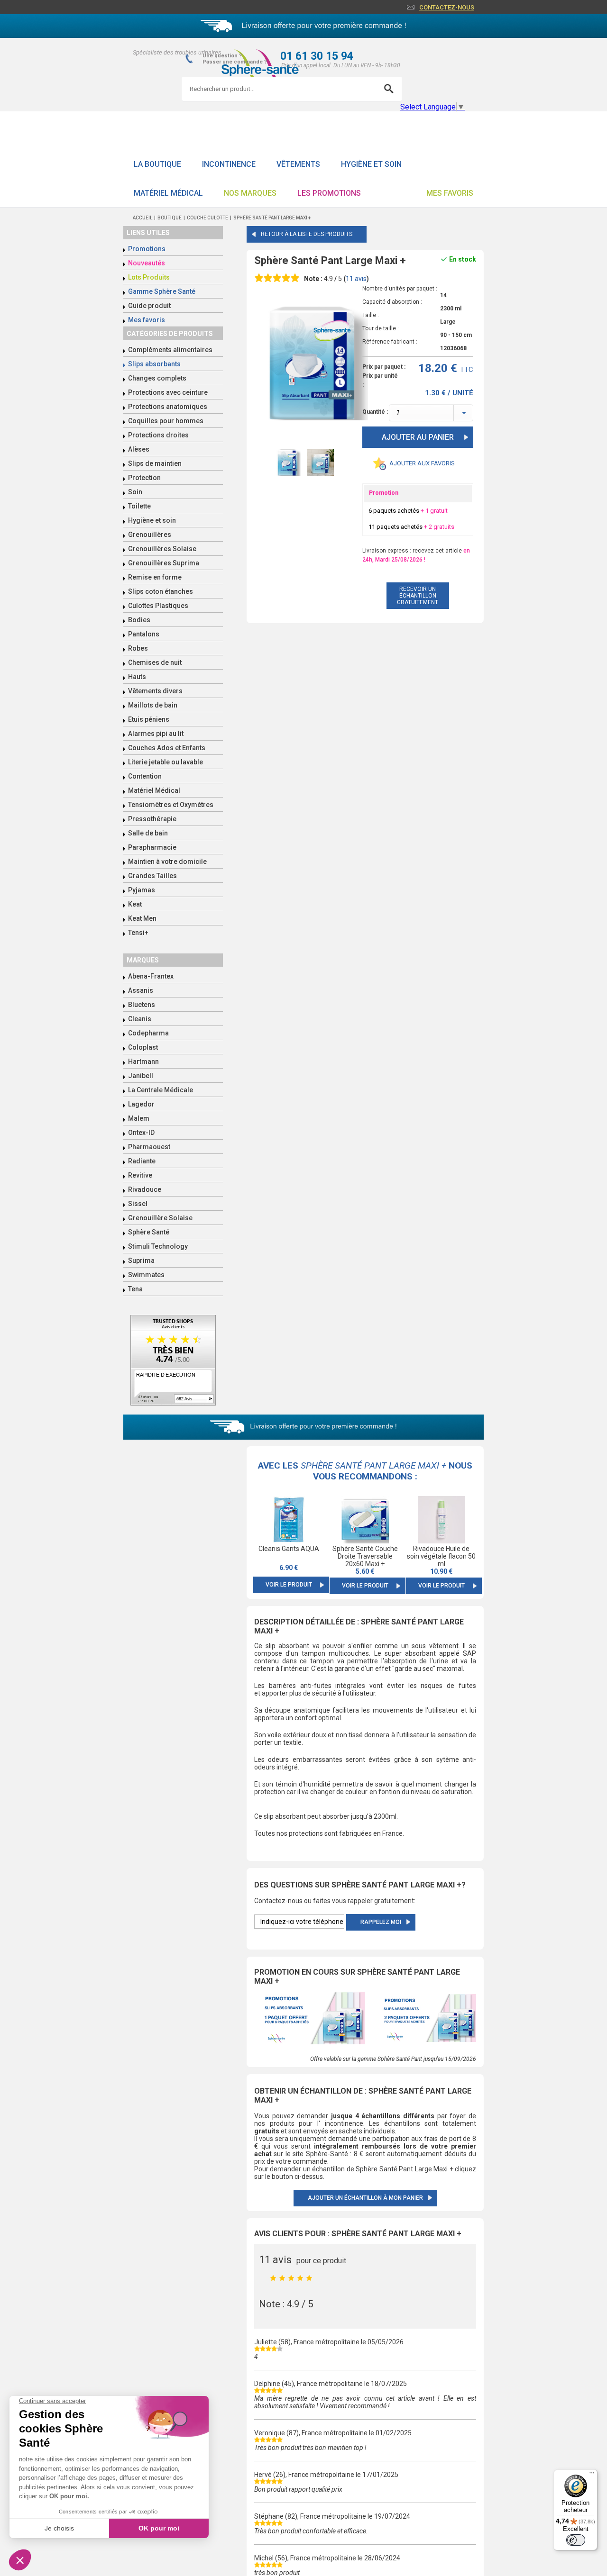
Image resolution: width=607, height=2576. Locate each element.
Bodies (139, 620)
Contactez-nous (447, 7)
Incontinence (229, 164)
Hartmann (143, 1061)
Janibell (141, 1076)
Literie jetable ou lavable (166, 762)
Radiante (142, 1161)
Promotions (147, 249)
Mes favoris (450, 193)
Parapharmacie (152, 847)
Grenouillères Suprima (164, 563)
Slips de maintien (155, 463)
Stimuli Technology (158, 1246)
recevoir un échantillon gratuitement (418, 596)
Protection (144, 478)
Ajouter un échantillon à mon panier (365, 2198)
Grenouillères (150, 535)
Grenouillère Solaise (160, 1218)
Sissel (138, 1204)
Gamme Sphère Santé (162, 291)
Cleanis (140, 1019)
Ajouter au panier (418, 437)
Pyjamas (142, 890)
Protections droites (158, 435)
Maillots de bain (153, 705)
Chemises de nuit (155, 662)
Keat (135, 904)
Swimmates (146, 1275)
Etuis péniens (149, 719)
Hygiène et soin (371, 164)
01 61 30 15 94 (317, 56)
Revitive (140, 1175)
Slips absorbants (154, 364)
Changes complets (157, 378)
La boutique (157, 164)
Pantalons (144, 634)
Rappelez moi (381, 1922)
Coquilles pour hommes (166, 421)
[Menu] (592, 2475)
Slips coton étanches (161, 591)
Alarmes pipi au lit (156, 734)
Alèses (139, 449)
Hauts (137, 677)
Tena (135, 1289)
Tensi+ (138, 933)
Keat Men (142, 918)
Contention (145, 776)
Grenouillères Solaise (162, 549)
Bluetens (142, 1005)
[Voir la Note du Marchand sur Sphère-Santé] (173, 1361)
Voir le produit (289, 1585)
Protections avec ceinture (168, 392)
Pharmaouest (149, 1147)
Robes (138, 648)
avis (356, 279)
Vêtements (298, 164)
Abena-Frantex (151, 976)
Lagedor (141, 1104)
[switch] (576, 2540)
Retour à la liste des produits (307, 234)
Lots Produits (149, 277)
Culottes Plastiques (158, 606)
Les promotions (329, 193)
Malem (139, 1118)
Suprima (141, 1261)
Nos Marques (250, 193)
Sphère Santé (149, 1232)
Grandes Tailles (152, 876)
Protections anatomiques (168, 407)
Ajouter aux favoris (422, 463)
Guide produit (149, 306)
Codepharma (148, 1033)
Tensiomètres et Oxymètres (171, 805)
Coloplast (143, 1047)
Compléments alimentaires (170, 350)
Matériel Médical (168, 193)
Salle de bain (148, 833)
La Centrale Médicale (161, 1090)
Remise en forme (155, 577)
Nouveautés (147, 263)
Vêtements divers (155, 691)
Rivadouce (145, 1189)
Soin (135, 492)
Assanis (141, 990)
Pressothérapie (152, 819)
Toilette (139, 506)
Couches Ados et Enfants (167, 748)
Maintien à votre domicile (167, 862)
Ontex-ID (141, 1133)
